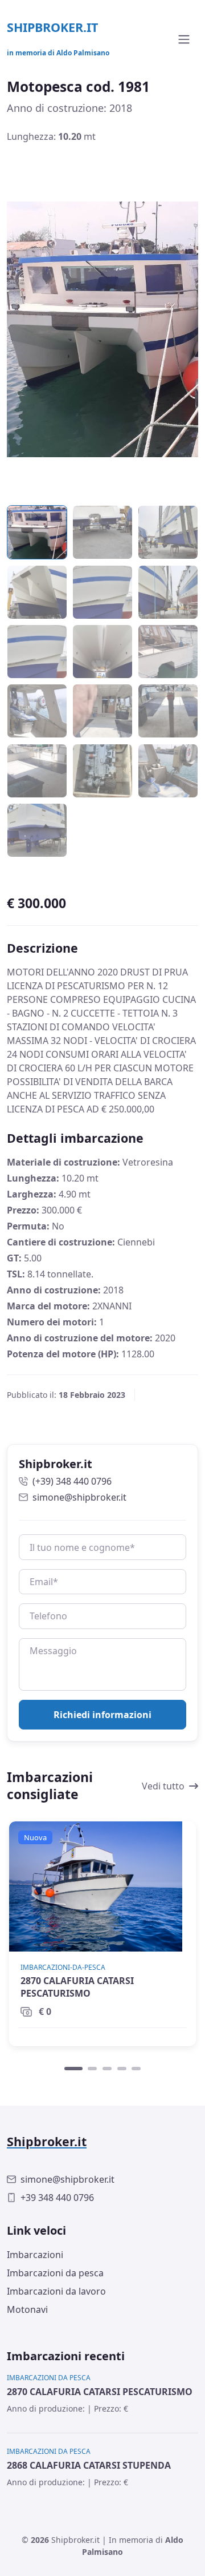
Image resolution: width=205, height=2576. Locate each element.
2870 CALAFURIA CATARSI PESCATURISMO (77, 1987)
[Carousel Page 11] (102, 711)
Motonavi (27, 2309)
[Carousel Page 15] (168, 771)
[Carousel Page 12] (168, 711)
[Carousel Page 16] (37, 830)
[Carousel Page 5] (102, 592)
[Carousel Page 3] (168, 533)
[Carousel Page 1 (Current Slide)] (73, 2069)
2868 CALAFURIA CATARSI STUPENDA (89, 2465)
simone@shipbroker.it (79, 1497)
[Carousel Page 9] (168, 651)
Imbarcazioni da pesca (55, 2273)
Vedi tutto (163, 1786)
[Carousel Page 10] (37, 711)
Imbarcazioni (35, 2255)
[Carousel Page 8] (102, 651)
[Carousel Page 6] (168, 592)
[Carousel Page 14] (102, 771)
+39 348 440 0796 (57, 2198)
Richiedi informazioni (102, 1715)
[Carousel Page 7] (37, 651)
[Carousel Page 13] (37, 771)
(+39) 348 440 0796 (72, 1481)
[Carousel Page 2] (102, 533)
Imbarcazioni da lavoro (56, 2291)
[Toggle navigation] (184, 39)
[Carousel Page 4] (37, 592)
